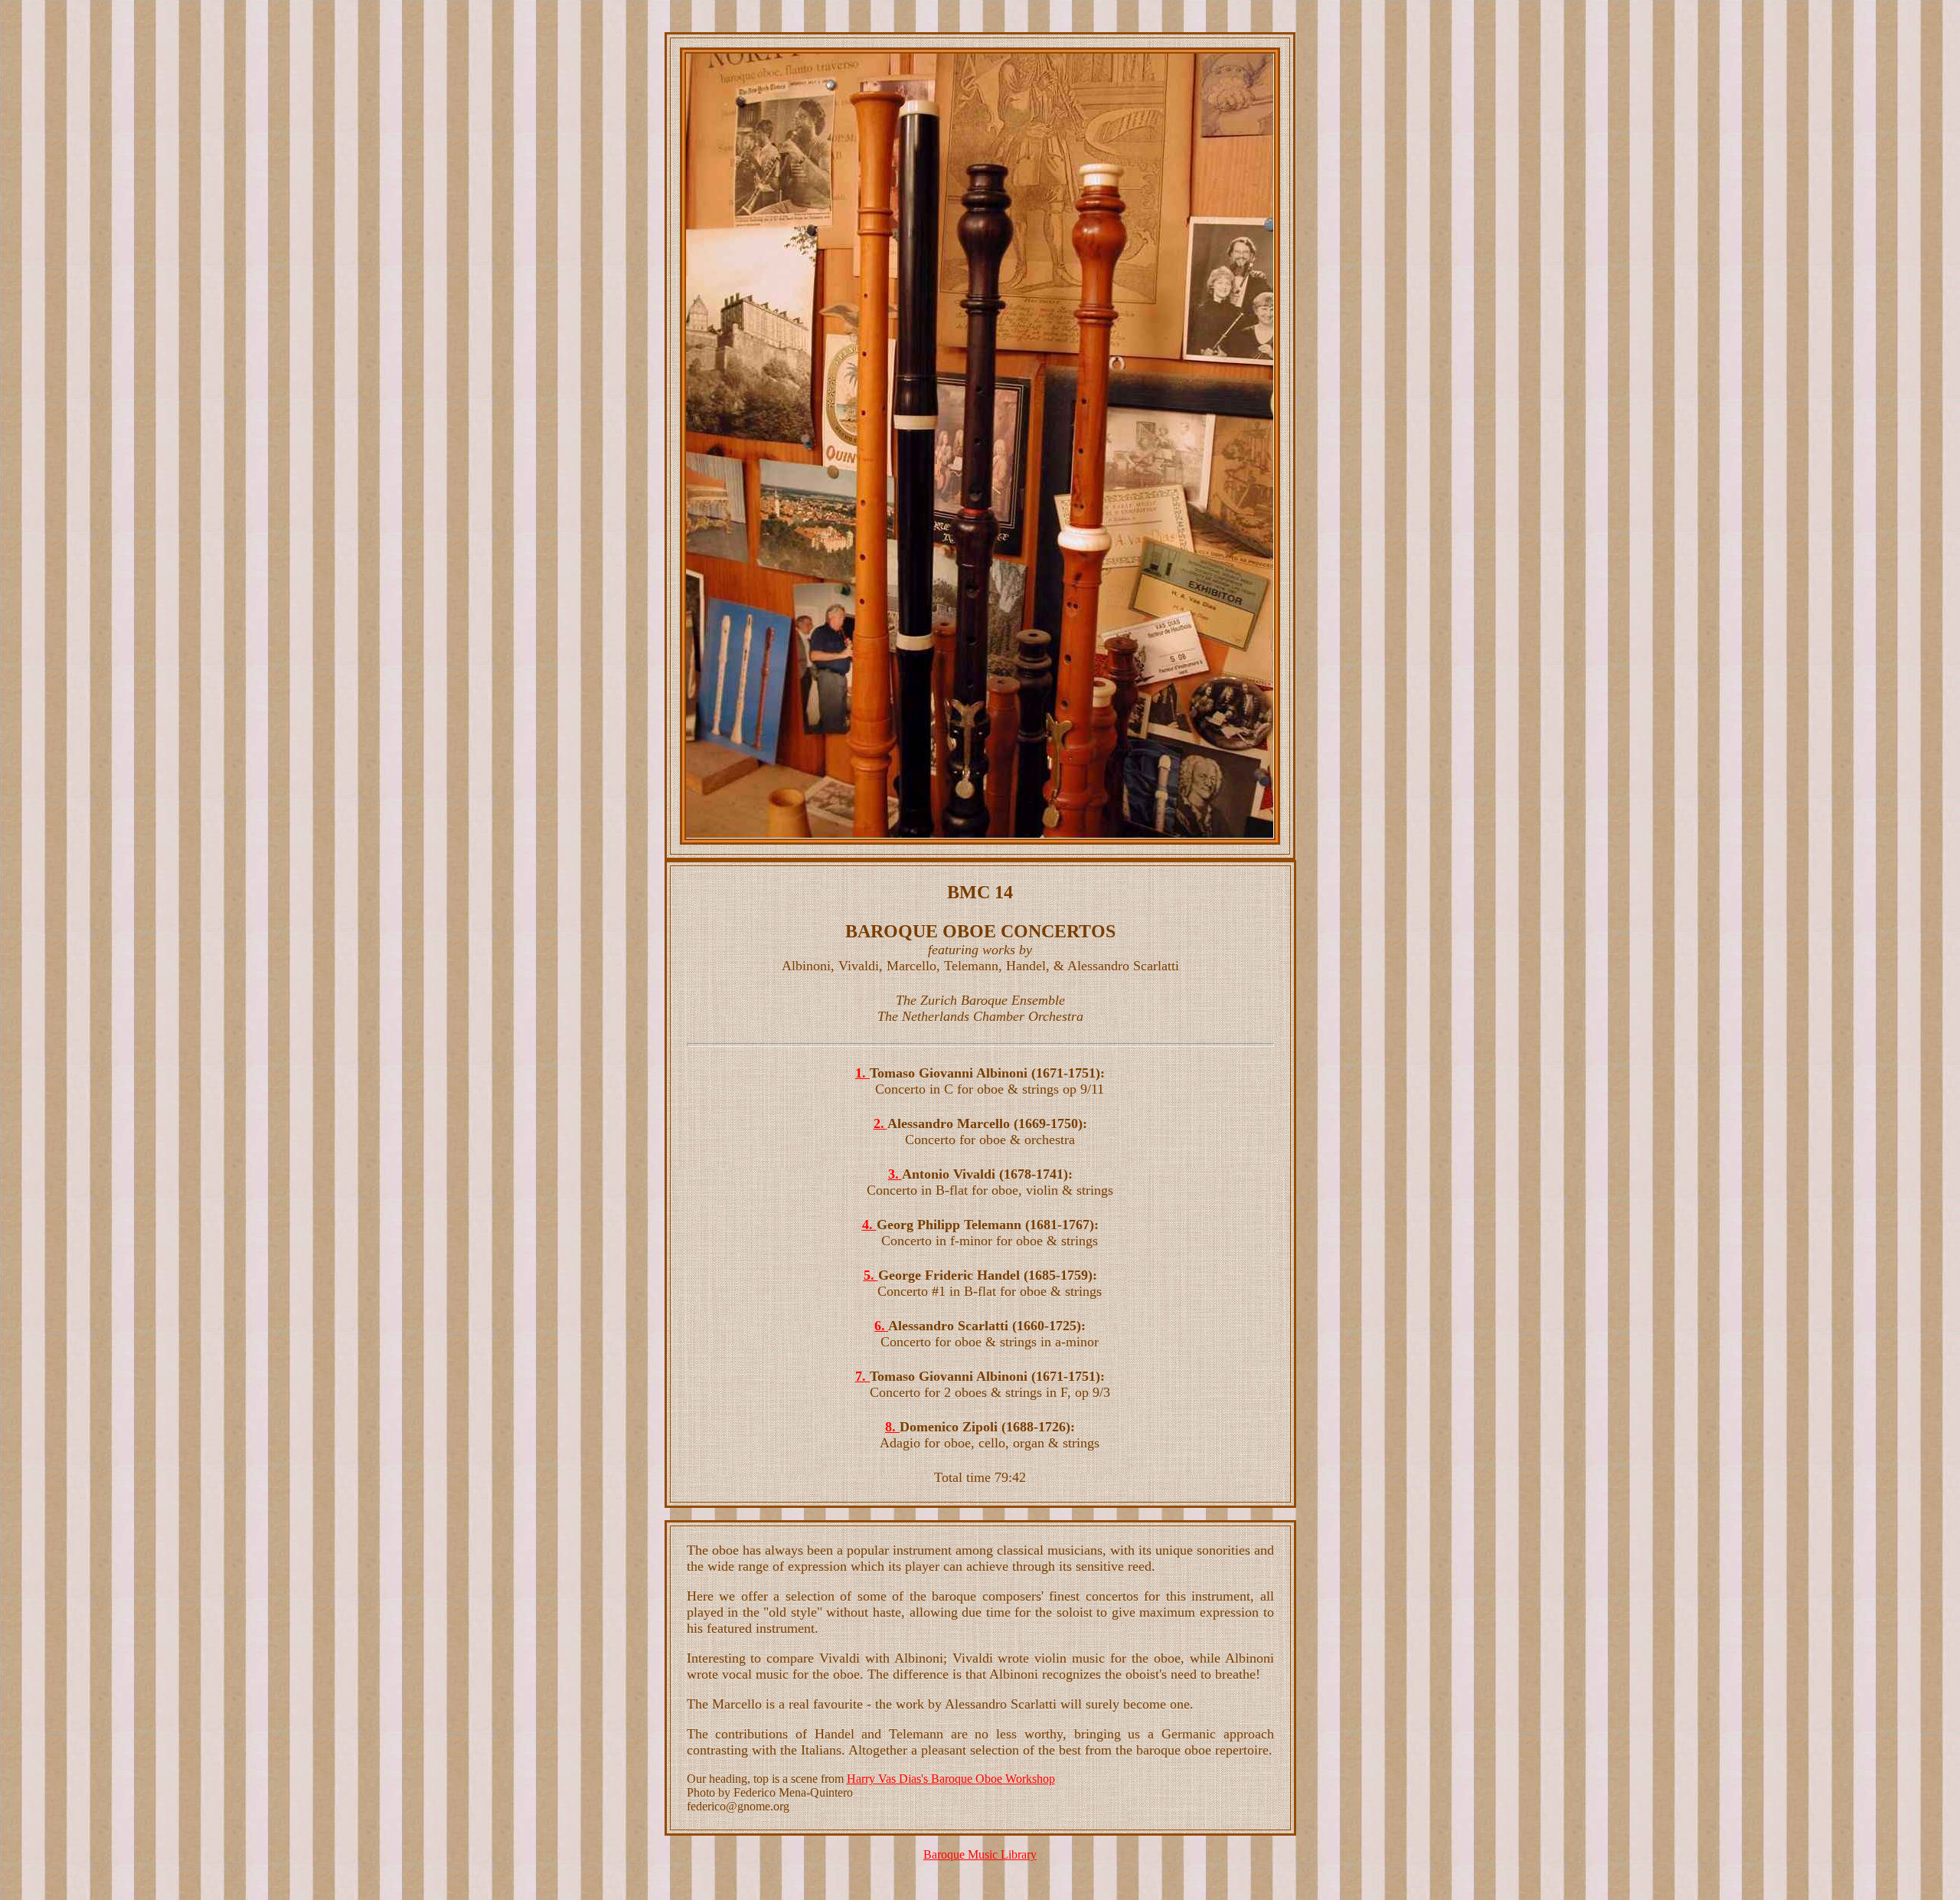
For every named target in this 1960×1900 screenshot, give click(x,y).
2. (880, 1123)
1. (862, 1073)
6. (881, 1326)
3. (895, 1174)
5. (871, 1275)
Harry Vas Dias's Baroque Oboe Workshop (951, 1779)
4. (869, 1225)
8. (892, 1427)
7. (862, 1376)
